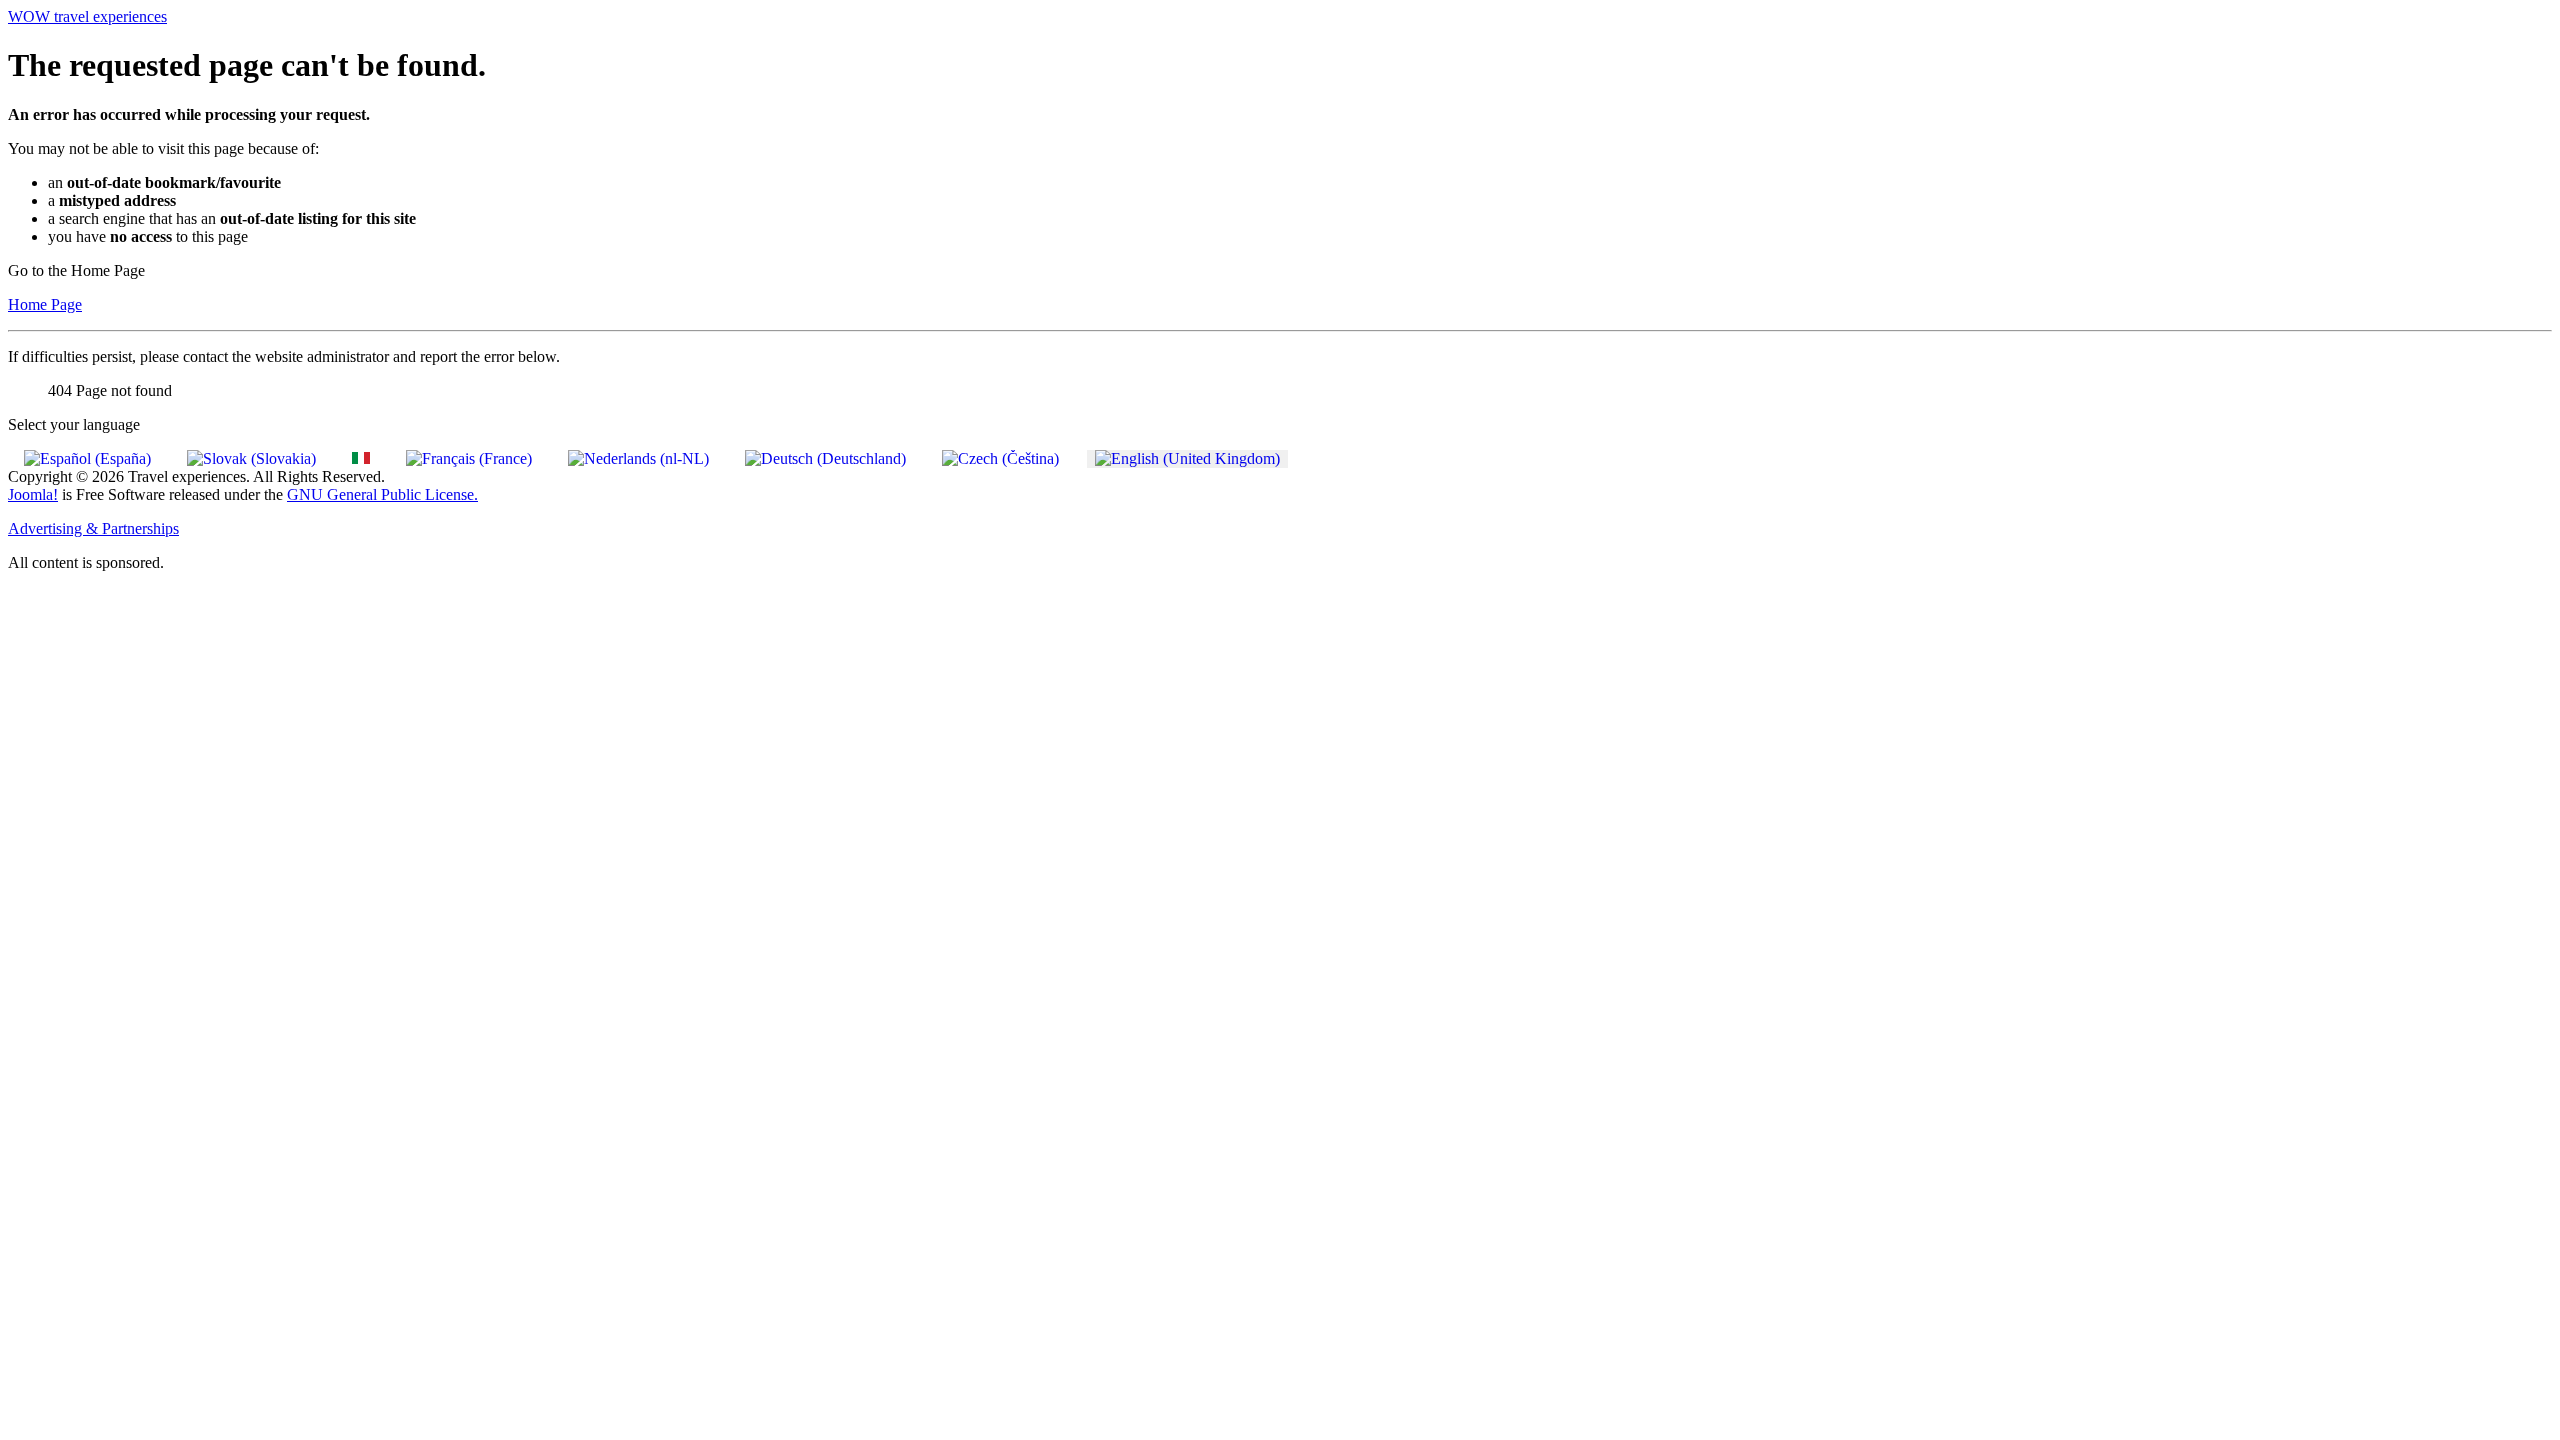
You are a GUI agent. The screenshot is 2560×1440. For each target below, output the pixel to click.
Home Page (45, 304)
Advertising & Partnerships (93, 528)
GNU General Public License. (382, 494)
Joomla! (33, 494)
